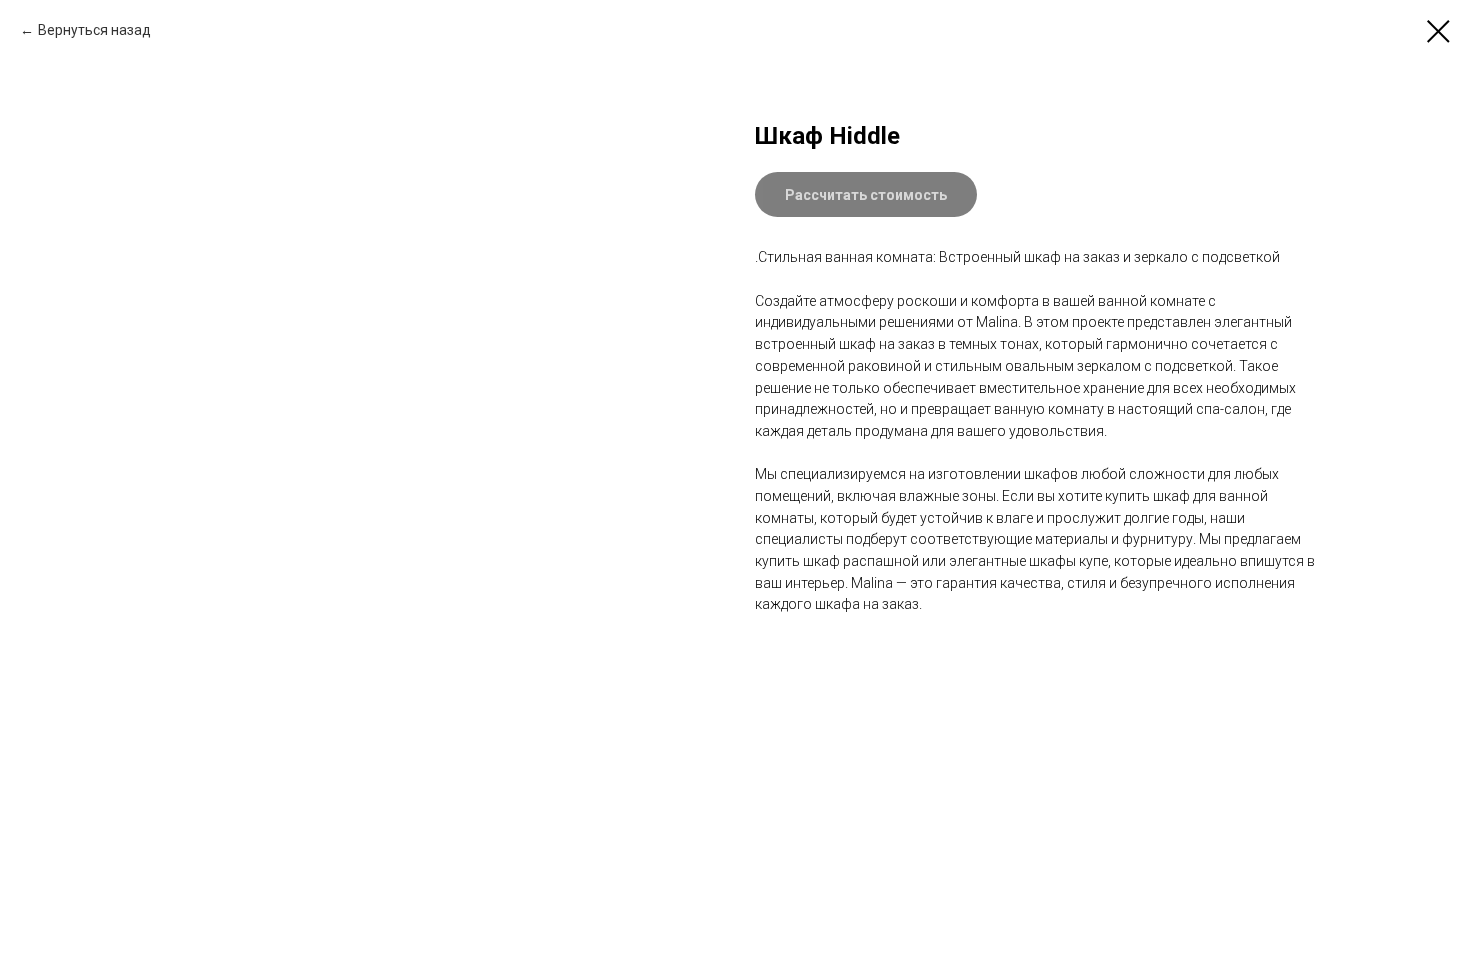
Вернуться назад (94, 30)
